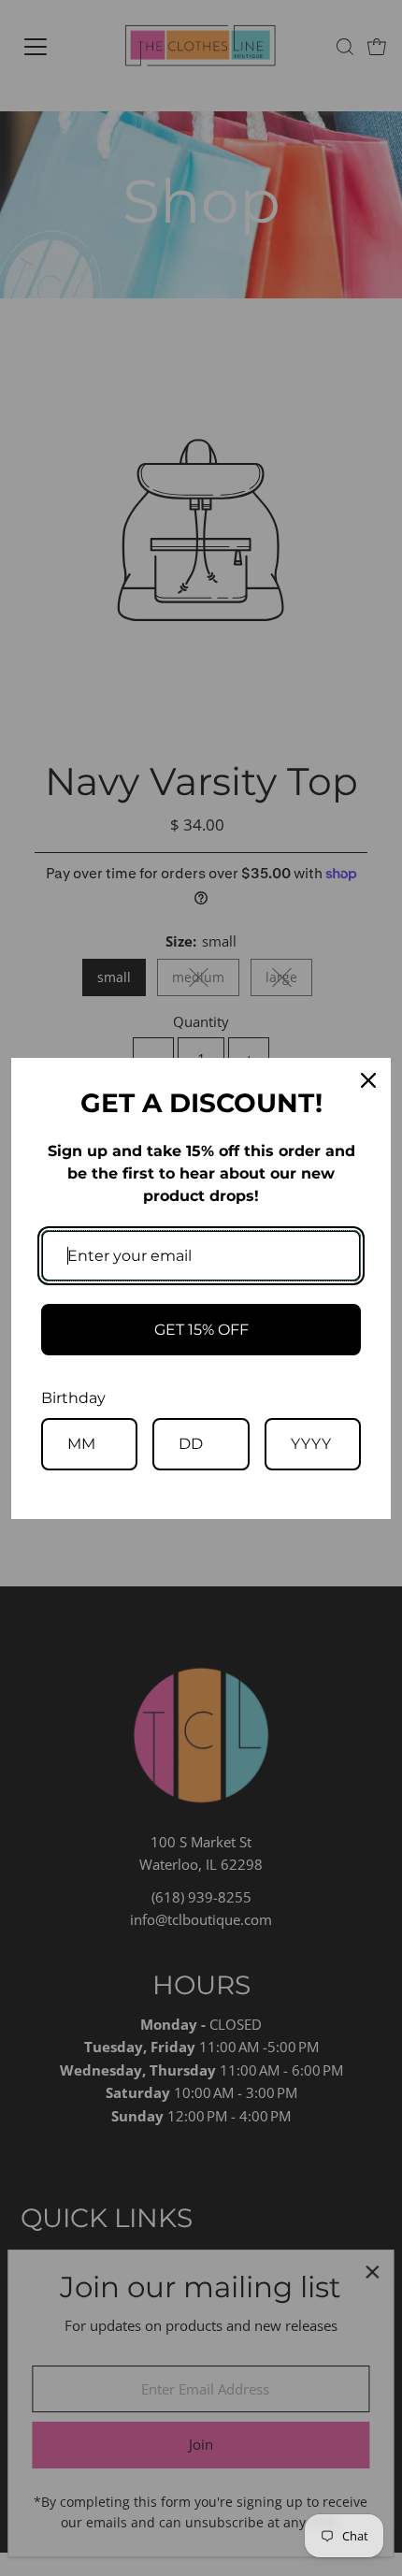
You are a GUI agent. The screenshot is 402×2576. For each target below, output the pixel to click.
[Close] (368, 1080)
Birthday (73, 1398)
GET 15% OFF (201, 1330)
